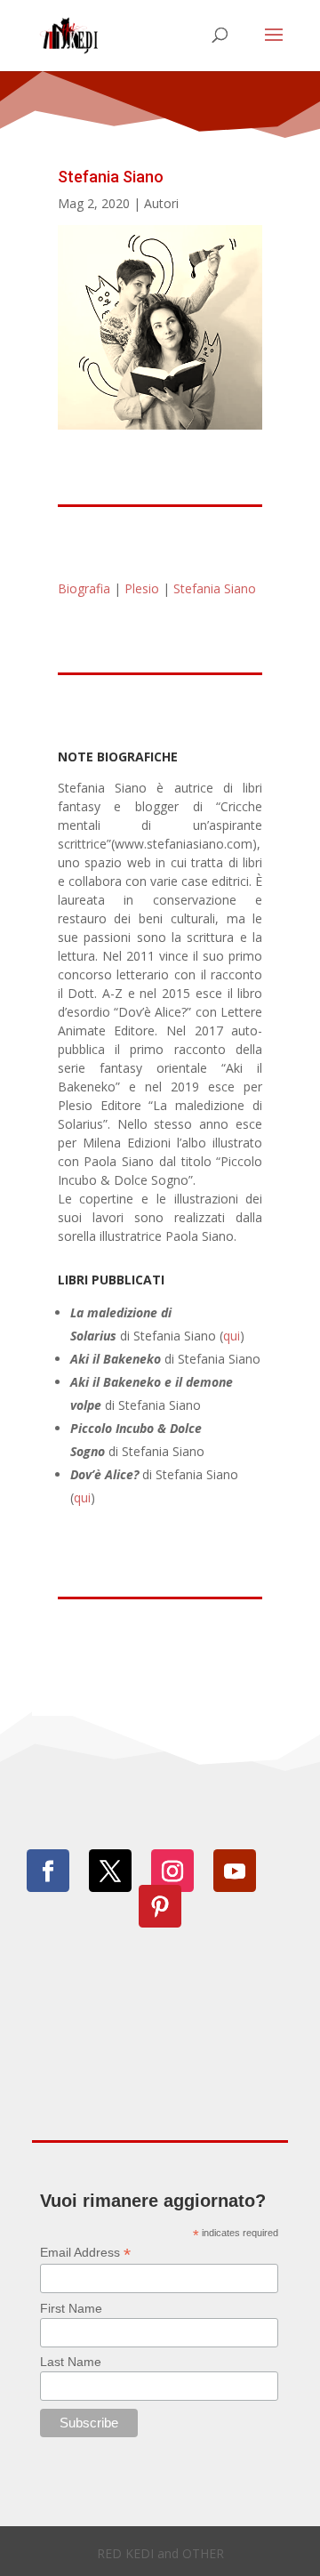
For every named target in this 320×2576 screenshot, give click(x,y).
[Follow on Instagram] (172, 1871)
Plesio (142, 588)
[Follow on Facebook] (48, 1871)
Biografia (84, 588)
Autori (161, 203)
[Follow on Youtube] (235, 1871)
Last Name (71, 2362)
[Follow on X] (110, 1871)
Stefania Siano (215, 588)
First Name (71, 2308)
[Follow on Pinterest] (160, 1906)
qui (232, 1336)
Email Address (85, 2253)
